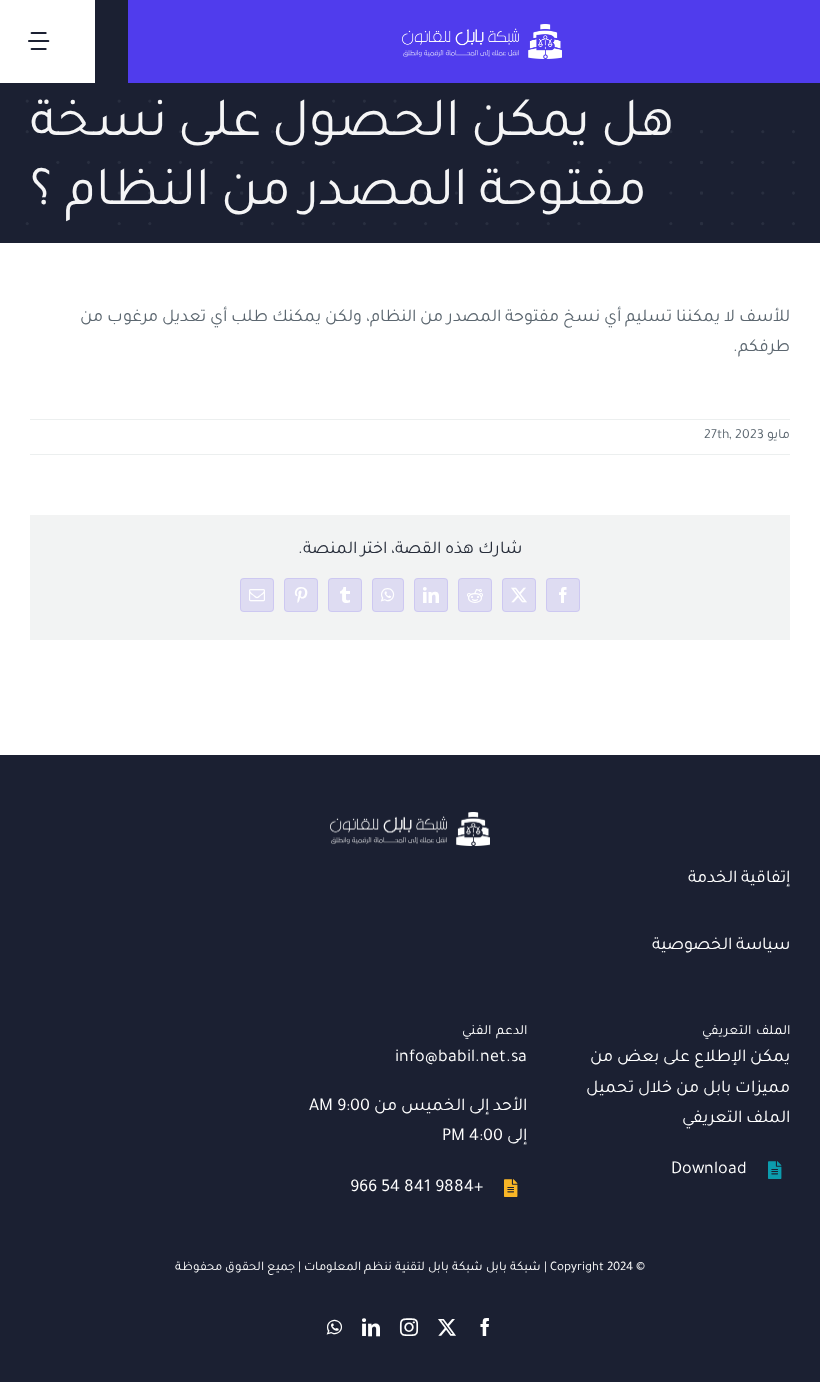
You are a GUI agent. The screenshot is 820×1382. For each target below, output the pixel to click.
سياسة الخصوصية (721, 946)
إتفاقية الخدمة (739, 879)
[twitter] (447, 1327)
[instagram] (409, 1327)
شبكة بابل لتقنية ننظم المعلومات (393, 1268)
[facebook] (485, 1327)
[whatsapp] (334, 1327)
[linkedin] (371, 1327)
